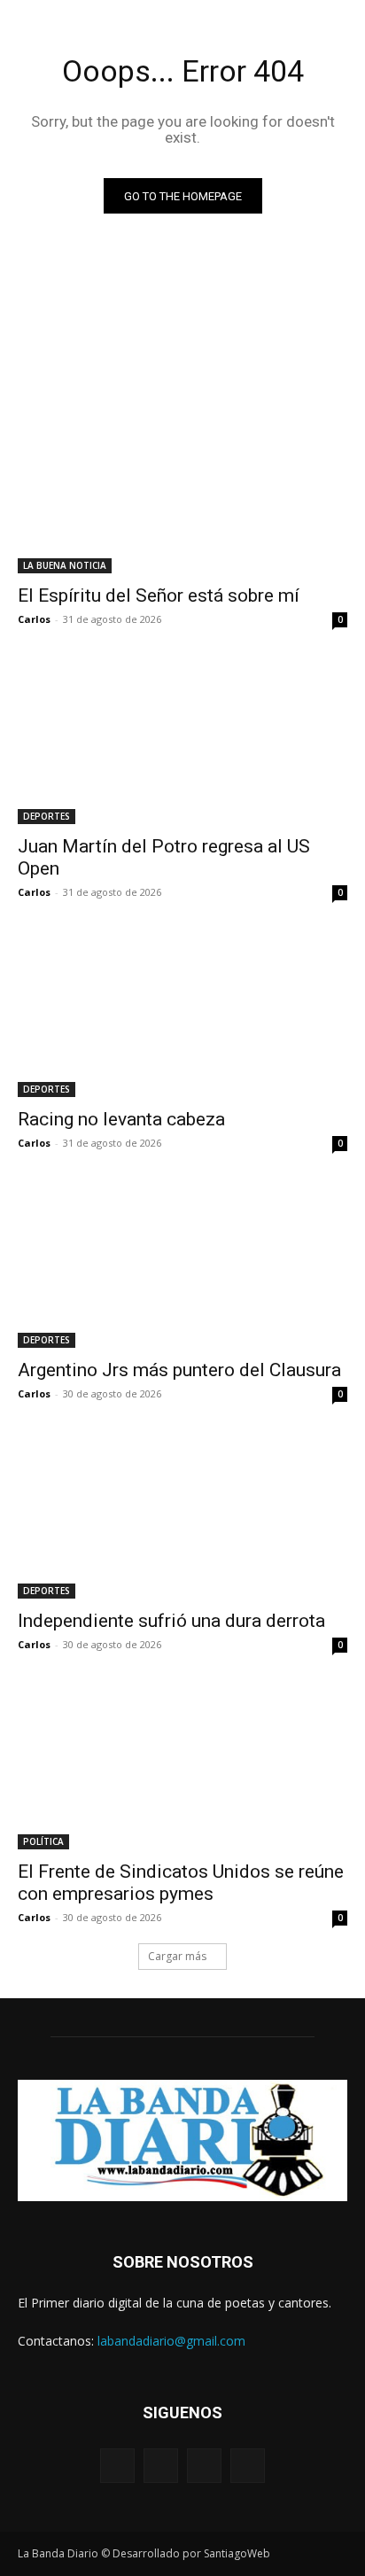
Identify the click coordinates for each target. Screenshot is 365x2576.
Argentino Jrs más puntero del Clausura (179, 1370)
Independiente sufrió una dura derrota (171, 1621)
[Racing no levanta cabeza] (182, 1015)
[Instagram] (161, 2466)
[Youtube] (248, 2466)
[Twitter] (204, 2466)
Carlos (34, 619)
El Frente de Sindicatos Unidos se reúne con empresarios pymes (181, 1883)
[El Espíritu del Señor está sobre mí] (182, 491)
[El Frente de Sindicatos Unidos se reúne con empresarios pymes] (182, 1767)
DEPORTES (47, 816)
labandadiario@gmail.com (171, 2341)
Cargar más (177, 1956)
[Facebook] (117, 2466)
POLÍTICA (43, 1841)
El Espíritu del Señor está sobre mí (159, 595)
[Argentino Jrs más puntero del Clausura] (182, 1265)
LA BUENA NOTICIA (65, 565)
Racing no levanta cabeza (121, 1119)
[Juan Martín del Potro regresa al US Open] (182, 742)
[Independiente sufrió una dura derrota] (182, 1516)
